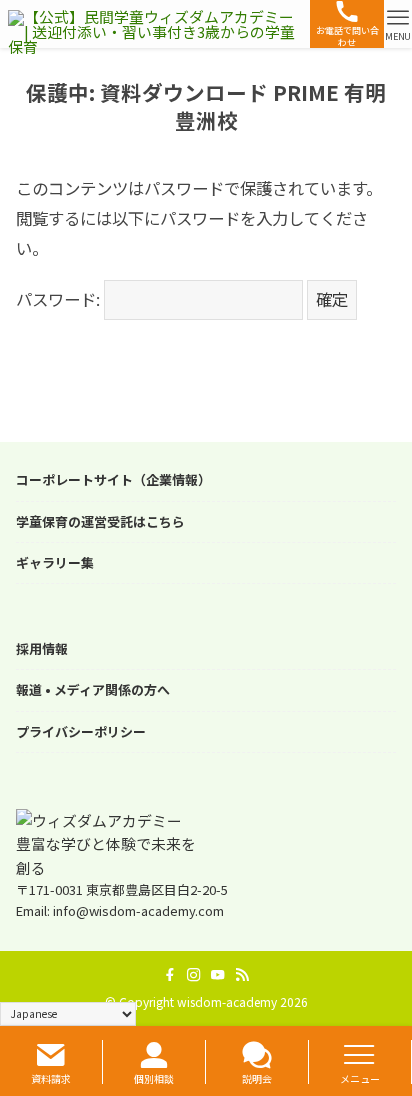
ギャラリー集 (55, 563)
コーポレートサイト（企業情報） (113, 480)
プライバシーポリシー (81, 732)
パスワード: (60, 299)
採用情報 (42, 649)
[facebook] (170, 975)
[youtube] (218, 975)
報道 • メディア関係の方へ (93, 690)
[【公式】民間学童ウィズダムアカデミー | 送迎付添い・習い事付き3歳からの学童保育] (154, 24)
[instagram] (194, 975)
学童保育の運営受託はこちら (100, 522)
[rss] (242, 975)
